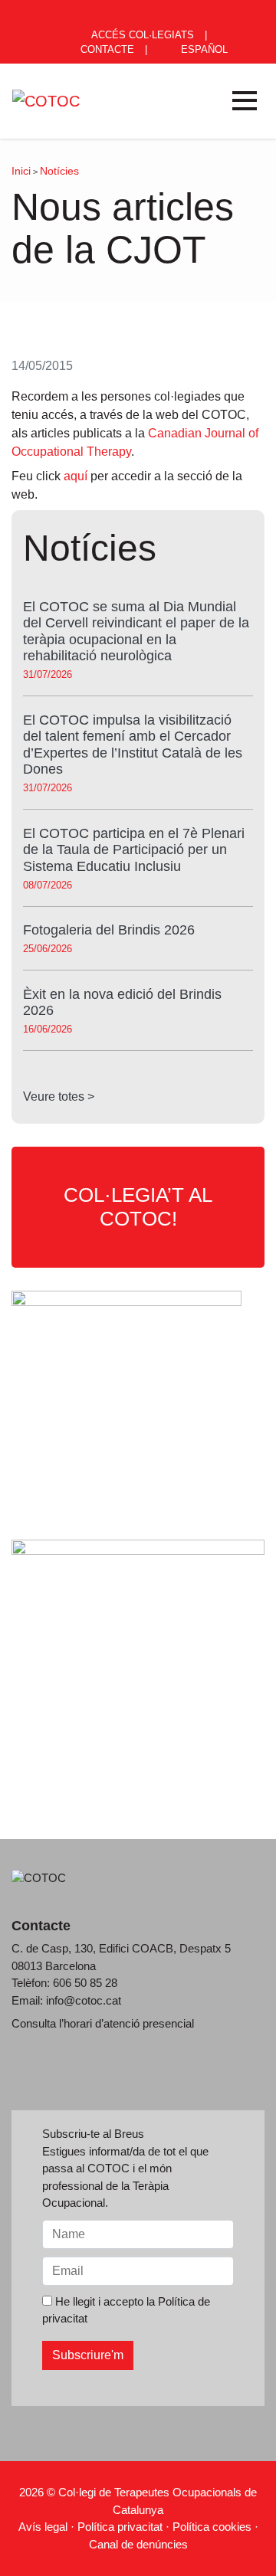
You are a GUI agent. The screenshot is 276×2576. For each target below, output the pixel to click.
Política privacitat (120, 2527)
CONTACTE (106, 49)
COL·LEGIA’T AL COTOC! (138, 1207)
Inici (21, 171)
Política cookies (212, 2527)
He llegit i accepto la (126, 2310)
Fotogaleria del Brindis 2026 (109, 930)
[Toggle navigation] (245, 101)
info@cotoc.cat (84, 2000)
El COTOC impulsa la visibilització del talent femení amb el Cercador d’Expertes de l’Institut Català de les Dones (133, 745)
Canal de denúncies (138, 2544)
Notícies (59, 171)
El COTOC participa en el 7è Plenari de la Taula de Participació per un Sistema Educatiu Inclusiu (134, 850)
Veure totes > (59, 1097)
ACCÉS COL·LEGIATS (141, 35)
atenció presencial (149, 2023)
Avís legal (43, 2527)
